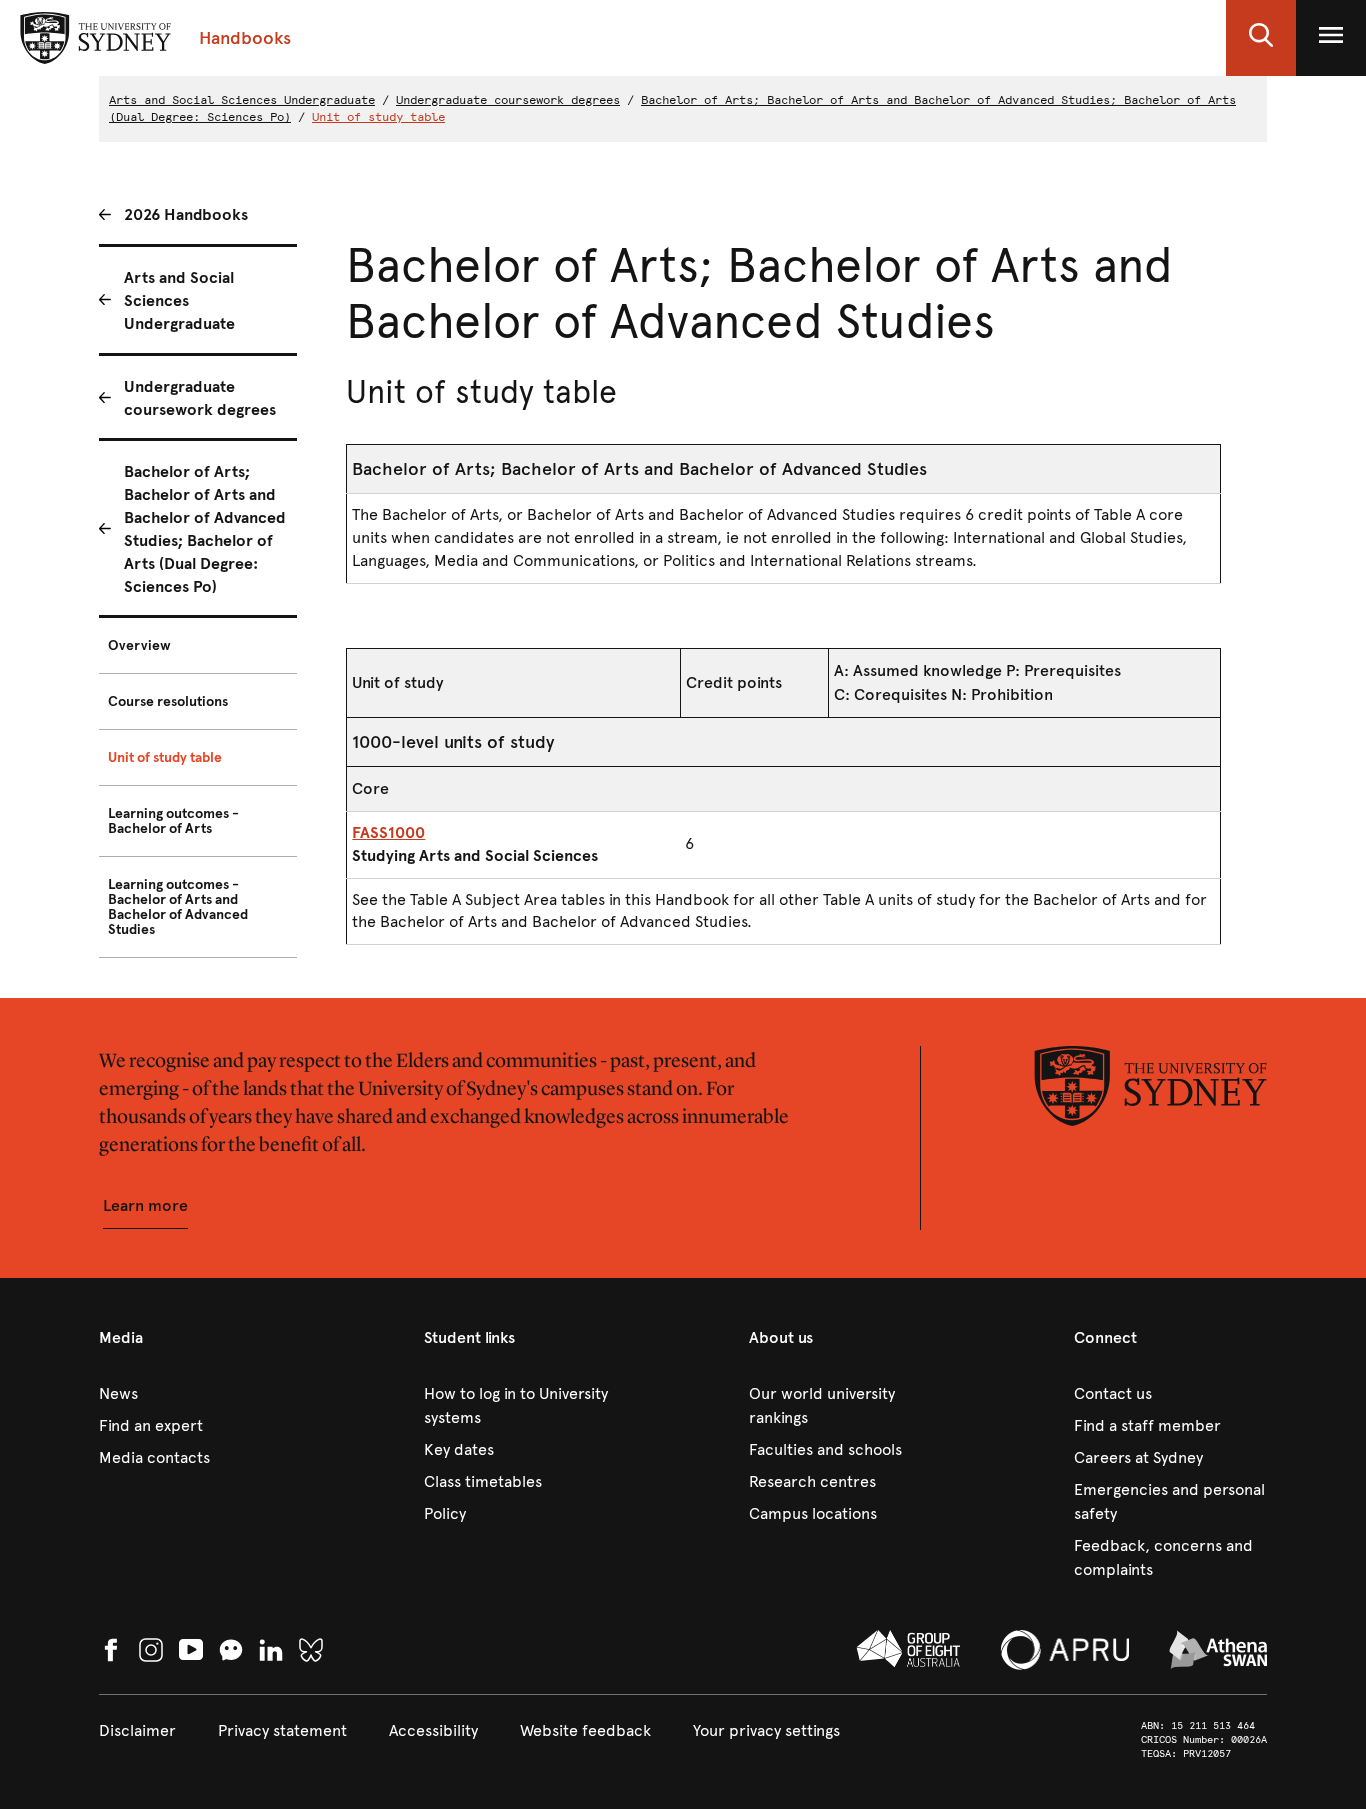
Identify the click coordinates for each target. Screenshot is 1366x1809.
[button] (1261, 38)
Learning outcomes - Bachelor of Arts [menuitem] (173, 821)
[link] (195, 1394)
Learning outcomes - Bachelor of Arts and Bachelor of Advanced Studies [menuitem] (178, 907)
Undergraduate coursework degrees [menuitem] (200, 398)
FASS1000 (388, 832)
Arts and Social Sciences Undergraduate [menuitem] (179, 300)
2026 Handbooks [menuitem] (186, 214)
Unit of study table (378, 117)
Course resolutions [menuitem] (168, 701)
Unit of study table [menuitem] (165, 757)
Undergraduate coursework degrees (508, 100)
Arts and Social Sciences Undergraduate (242, 100)
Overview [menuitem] (139, 645)
